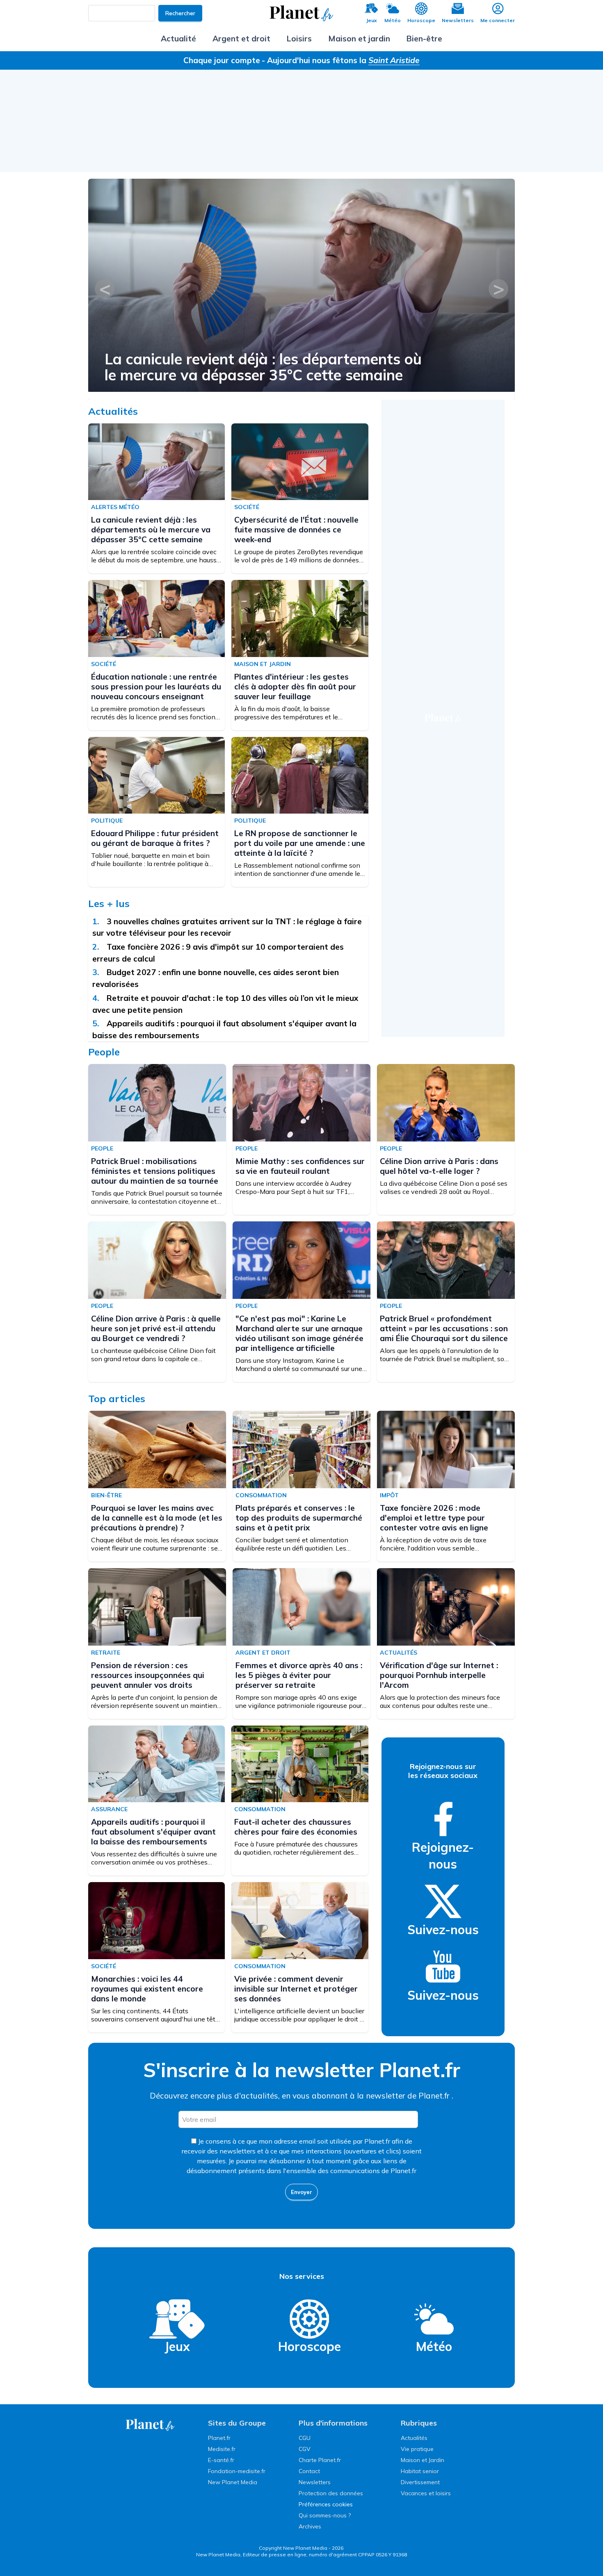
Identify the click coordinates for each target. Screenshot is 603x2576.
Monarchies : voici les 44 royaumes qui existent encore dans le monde (147, 1989)
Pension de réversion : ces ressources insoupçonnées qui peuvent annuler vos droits (148, 1675)
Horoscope (421, 20)
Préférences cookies (326, 2504)
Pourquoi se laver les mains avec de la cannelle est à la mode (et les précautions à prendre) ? (157, 1518)
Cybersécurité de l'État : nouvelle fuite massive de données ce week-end (296, 530)
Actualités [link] (414, 2438)
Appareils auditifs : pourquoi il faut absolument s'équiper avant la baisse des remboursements (153, 1832)
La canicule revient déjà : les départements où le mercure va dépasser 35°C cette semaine (151, 530)
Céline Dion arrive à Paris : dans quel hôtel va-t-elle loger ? (439, 1166)
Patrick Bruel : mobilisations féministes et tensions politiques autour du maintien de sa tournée (279, 367)
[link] (443, 1819)
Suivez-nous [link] (443, 1930)
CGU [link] (305, 2438)
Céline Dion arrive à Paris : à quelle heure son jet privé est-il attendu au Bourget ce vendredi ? (156, 1328)
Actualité (178, 39)
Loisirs (299, 39)
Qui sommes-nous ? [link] (325, 2515)
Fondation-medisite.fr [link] (237, 2471)
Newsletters (458, 20)
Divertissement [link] (420, 2482)
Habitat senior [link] (420, 2471)
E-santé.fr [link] (221, 2460)
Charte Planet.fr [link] (320, 2460)
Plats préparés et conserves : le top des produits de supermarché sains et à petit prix (299, 1518)
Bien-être (424, 39)
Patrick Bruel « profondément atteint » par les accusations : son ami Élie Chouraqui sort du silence (444, 1328)
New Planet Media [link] (233, 2482)
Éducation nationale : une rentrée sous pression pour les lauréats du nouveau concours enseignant (156, 687)
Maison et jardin (359, 39)
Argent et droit (241, 39)
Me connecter (498, 20)
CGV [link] (305, 2449)
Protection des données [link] (331, 2493)
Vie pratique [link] (417, 2449)
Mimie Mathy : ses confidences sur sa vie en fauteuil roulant (300, 1166)
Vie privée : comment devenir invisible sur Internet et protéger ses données (296, 1989)
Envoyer (301, 2192)
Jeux (371, 20)
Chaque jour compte (222, 60)
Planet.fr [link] (219, 2438)
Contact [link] (309, 2471)
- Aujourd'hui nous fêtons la (341, 60)
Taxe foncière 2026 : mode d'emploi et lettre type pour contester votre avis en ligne (434, 1518)
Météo (393, 20)
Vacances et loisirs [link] (426, 2493)
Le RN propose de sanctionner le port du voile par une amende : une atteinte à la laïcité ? (300, 843)
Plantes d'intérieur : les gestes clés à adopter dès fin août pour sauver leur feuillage (295, 687)
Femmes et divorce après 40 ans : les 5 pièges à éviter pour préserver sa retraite (299, 1675)
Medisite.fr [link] (222, 2449)
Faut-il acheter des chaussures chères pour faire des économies (296, 1827)
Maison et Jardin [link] (423, 2460)
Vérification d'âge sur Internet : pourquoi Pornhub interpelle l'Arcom (439, 1675)
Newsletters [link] (315, 2482)
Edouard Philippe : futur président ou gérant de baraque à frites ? (155, 838)
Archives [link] (310, 2526)
